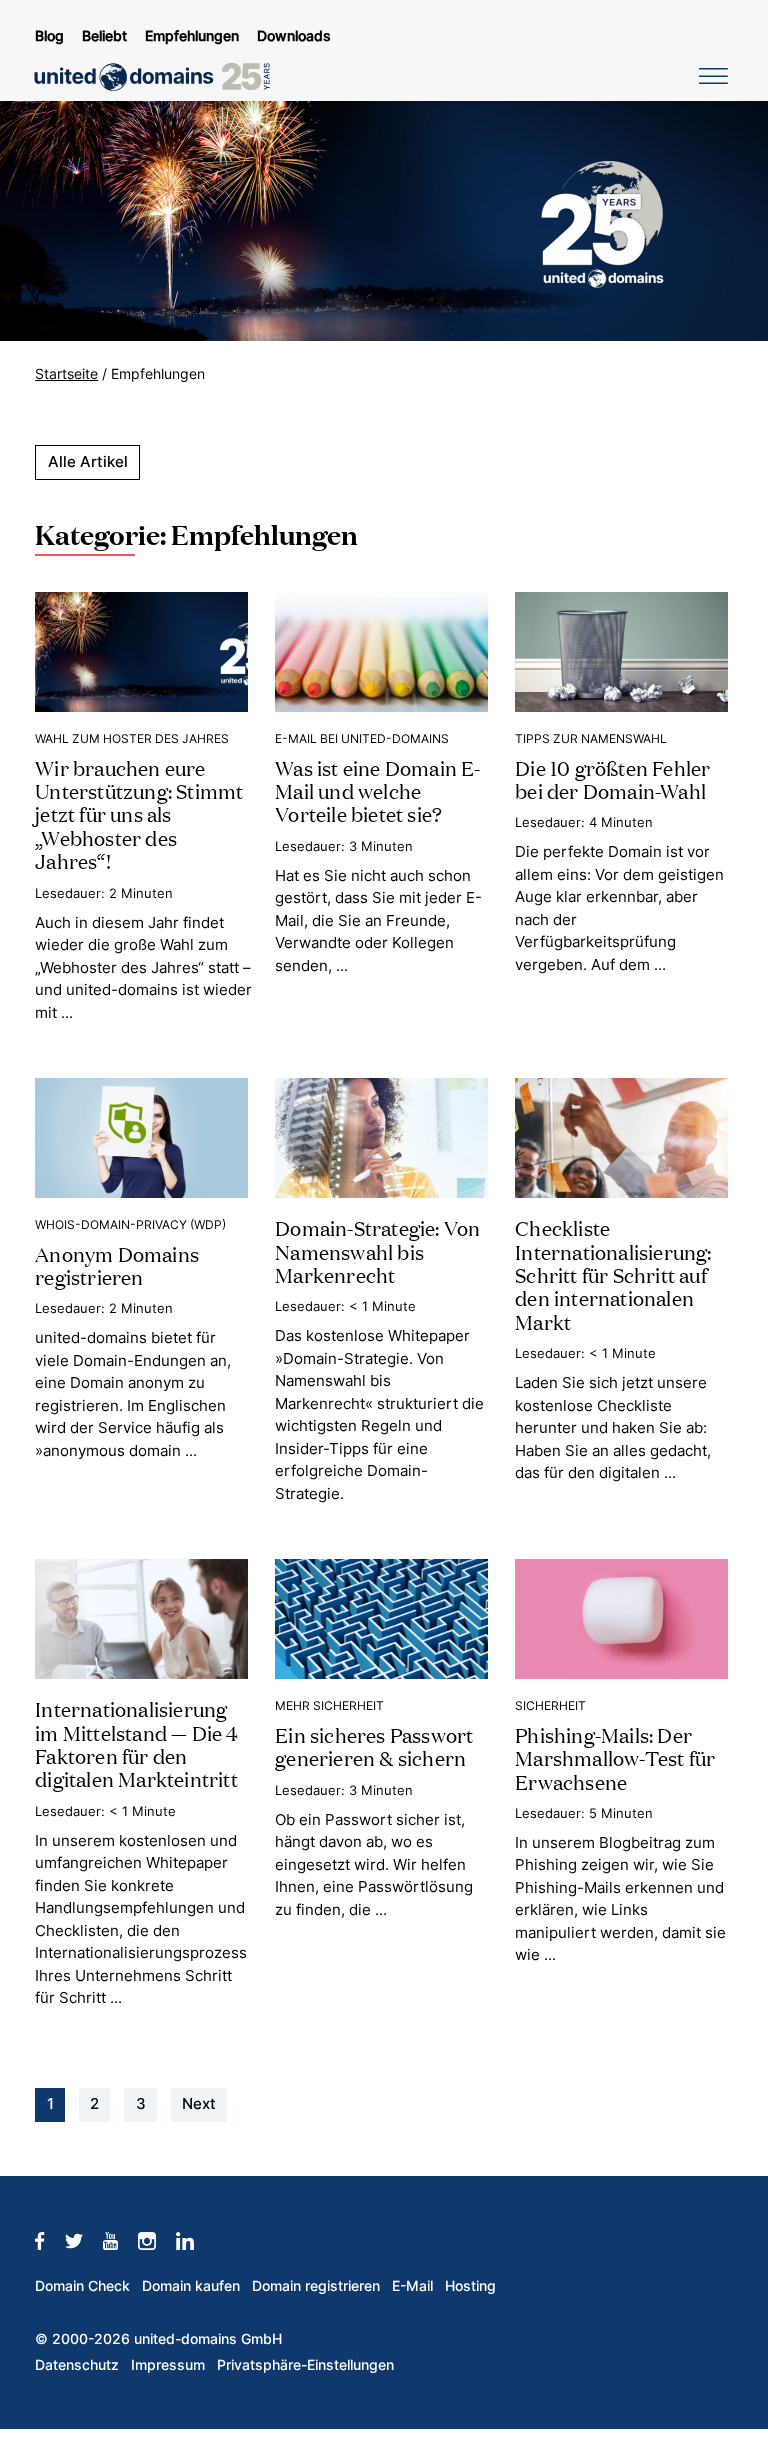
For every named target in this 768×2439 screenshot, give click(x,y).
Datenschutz (77, 2365)
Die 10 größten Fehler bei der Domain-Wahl (612, 778)
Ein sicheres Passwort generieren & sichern (374, 1745)
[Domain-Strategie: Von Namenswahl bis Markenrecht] (381, 1136)
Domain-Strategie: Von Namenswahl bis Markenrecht (377, 1250)
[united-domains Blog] (159, 77)
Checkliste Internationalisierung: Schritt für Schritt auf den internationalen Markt (613, 1274)
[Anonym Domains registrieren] (141, 1136)
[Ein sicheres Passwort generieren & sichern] (381, 1617)
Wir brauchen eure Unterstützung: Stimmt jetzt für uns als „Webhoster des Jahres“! (139, 814)
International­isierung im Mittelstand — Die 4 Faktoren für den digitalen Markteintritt (136, 1743)
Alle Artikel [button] (88, 461)
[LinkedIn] (195, 2240)
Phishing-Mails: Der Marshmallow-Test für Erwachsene (615, 1757)
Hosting (470, 2286)
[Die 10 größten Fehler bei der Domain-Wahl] (621, 650)
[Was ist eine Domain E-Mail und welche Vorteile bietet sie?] (381, 650)
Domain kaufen (191, 2286)
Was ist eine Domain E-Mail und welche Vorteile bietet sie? (377, 790)
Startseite (66, 374)
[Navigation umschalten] (710, 75)
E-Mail (412, 2286)
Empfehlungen (192, 36)
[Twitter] (84, 2240)
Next (199, 2103)
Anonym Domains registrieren (117, 1264)
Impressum (168, 2365)
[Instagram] (157, 2240)
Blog (49, 36)
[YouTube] (120, 2240)
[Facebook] (49, 2240)
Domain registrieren (316, 2286)
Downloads (294, 36)
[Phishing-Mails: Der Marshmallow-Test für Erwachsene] (621, 1617)
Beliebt (104, 36)
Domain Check (82, 2286)
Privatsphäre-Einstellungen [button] (305, 2365)
